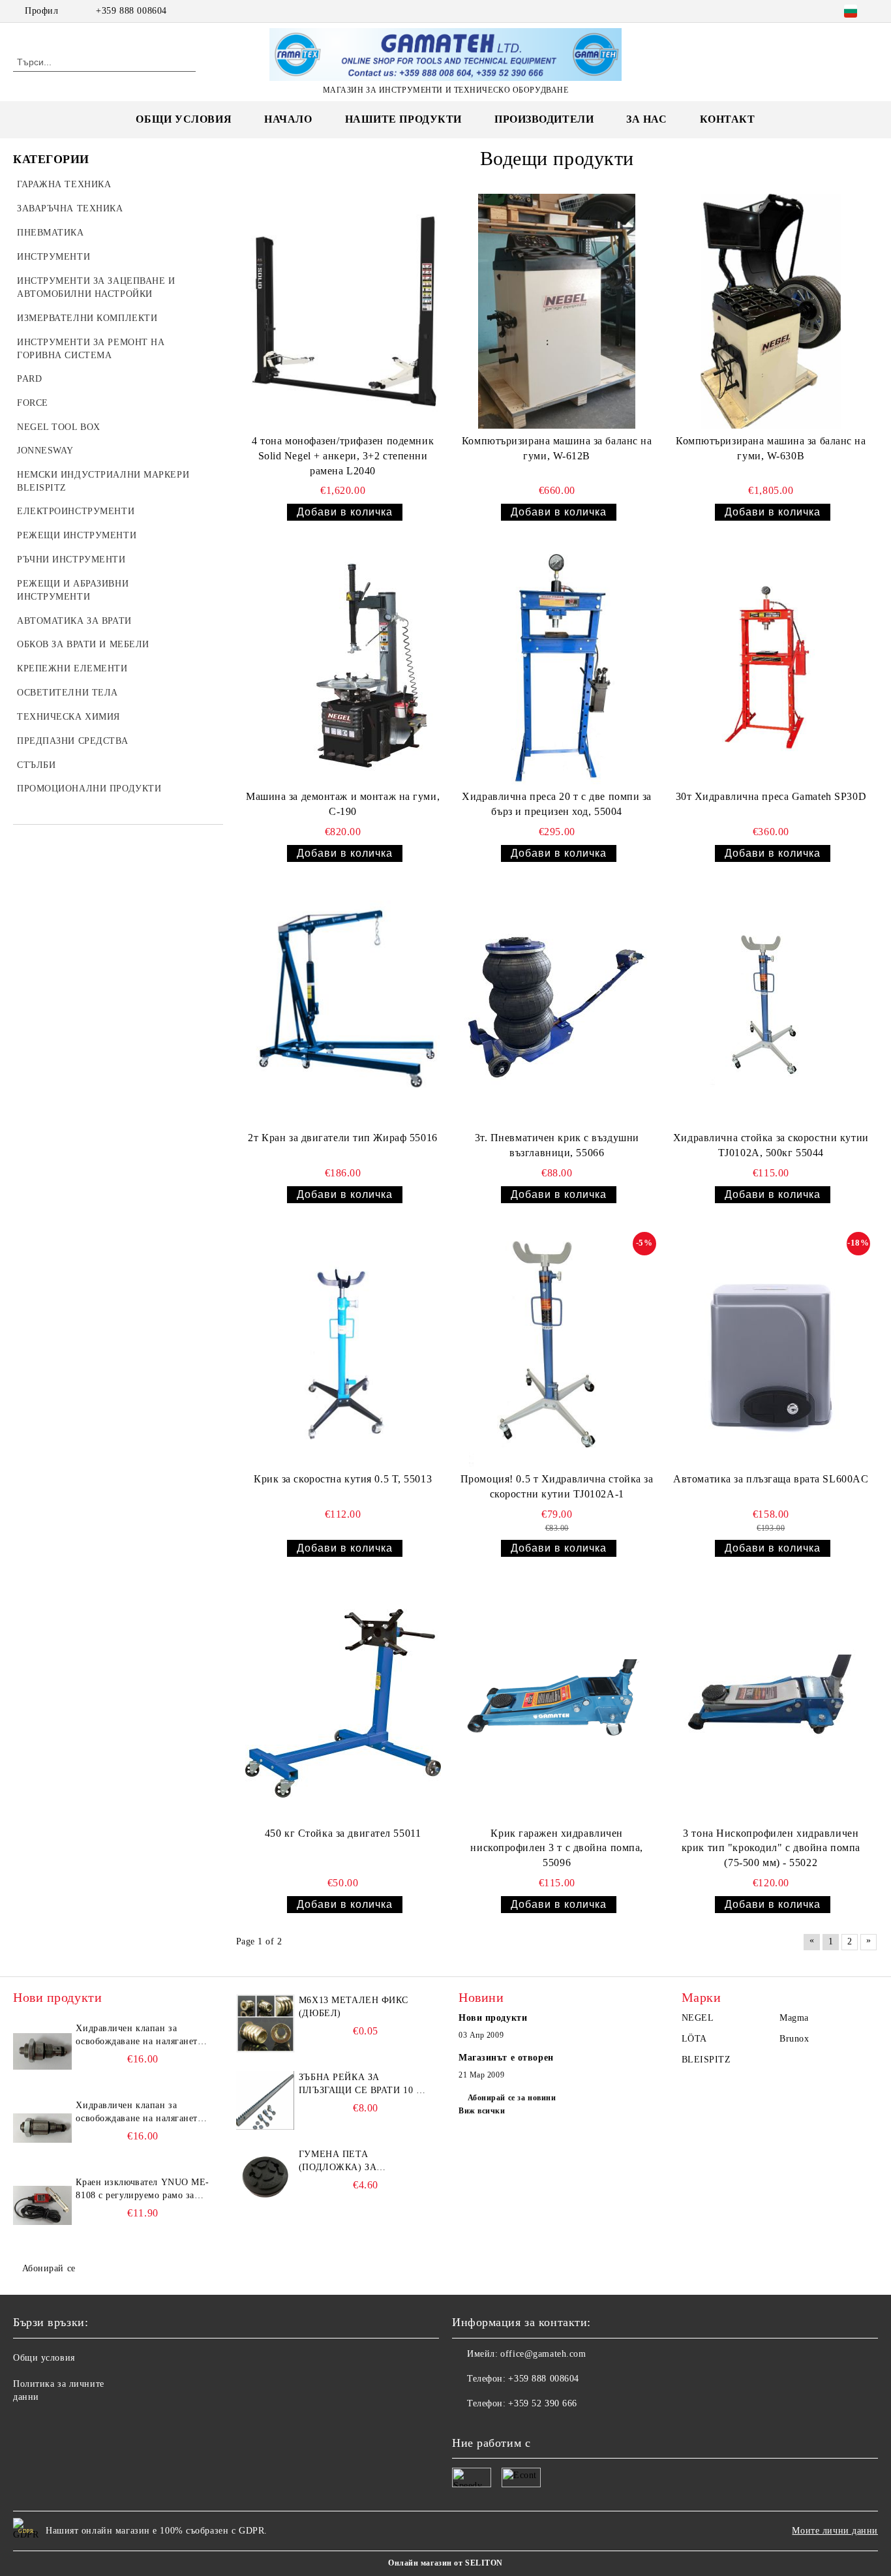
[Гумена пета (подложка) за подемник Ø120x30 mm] (265, 2177)
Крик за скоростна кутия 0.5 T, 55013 (343, 1479)
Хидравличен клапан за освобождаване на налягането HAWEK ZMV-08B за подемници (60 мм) (139, 2036)
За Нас (646, 119)
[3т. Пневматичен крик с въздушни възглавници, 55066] (557, 1008)
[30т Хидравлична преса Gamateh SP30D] (771, 667)
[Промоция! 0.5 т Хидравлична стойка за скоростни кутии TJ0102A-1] (557, 1349)
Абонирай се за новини (512, 2098)
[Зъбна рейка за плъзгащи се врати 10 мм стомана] (265, 2100)
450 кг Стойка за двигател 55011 (343, 1833)
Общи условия (184, 119)
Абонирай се (49, 2268)
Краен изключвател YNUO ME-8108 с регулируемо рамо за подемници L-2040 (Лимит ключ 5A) (143, 2190)
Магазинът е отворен (506, 2058)
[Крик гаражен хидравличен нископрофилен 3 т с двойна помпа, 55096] (557, 1703)
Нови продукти (493, 2018)
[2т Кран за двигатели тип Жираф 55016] (343, 1008)
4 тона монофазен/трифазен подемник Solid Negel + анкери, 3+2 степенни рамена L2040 (343, 456)
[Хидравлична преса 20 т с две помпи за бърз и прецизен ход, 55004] (557, 667)
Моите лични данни (835, 2531)
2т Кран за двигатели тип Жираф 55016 (342, 1138)
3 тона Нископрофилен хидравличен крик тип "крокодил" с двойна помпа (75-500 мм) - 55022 (771, 1848)
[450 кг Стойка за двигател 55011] (343, 1703)
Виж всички (482, 2111)
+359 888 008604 (131, 11)
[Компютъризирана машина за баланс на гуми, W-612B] (557, 311)
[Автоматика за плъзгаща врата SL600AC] (771, 1349)
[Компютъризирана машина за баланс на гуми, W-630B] (771, 311)
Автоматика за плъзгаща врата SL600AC (771, 1479)
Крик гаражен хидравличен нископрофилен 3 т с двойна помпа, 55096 (556, 1848)
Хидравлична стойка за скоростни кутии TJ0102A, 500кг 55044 (771, 1145)
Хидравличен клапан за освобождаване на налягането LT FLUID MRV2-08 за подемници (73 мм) (139, 2113)
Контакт (728, 119)
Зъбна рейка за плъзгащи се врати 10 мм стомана (366, 2085)
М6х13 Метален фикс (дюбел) (354, 2007)
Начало (288, 119)
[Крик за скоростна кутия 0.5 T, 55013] (343, 1349)
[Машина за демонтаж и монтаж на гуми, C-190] (343, 667)
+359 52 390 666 (542, 2403)
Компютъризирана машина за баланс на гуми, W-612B (557, 448)
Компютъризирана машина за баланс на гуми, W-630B (771, 448)
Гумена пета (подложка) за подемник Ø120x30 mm (356, 2162)
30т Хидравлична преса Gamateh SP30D (771, 796)
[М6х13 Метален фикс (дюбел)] (265, 2023)
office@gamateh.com (543, 2354)
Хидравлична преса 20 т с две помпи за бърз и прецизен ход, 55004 (557, 804)
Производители (544, 119)
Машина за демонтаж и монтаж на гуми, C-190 (343, 804)
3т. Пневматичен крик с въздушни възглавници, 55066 (557, 1145)
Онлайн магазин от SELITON (445, 2563)
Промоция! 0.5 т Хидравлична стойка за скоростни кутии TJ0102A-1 (557, 1486)
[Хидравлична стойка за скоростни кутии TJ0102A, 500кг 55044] (771, 1008)
